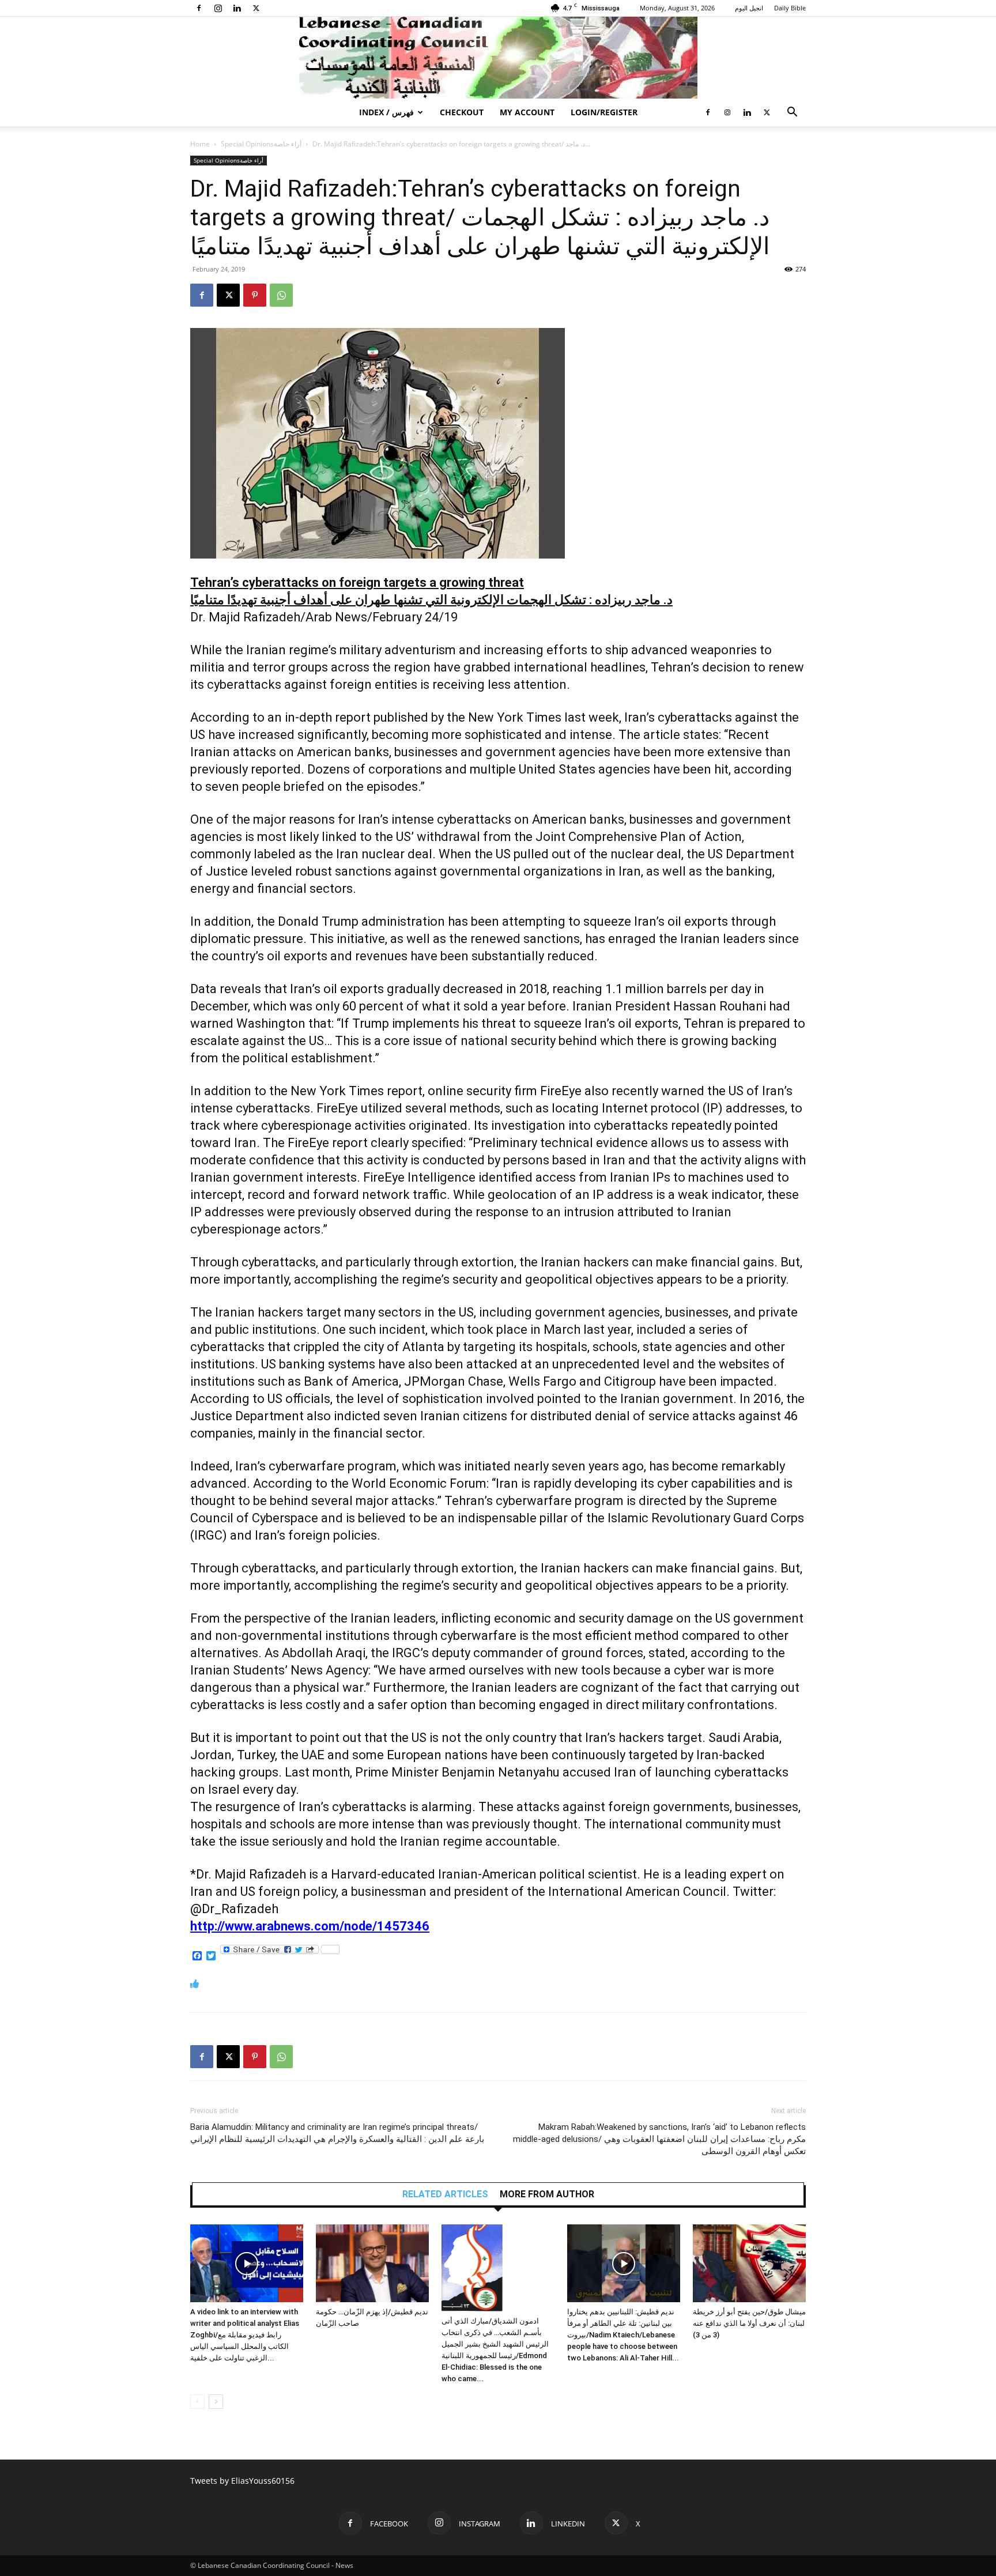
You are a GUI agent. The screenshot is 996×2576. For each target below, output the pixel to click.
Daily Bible (790, 8)
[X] (256, 8)
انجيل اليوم (749, 8)
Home (200, 144)
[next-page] (216, 2402)
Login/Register (604, 112)
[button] (792, 113)
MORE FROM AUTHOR (547, 2194)
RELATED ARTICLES (445, 2194)
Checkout (462, 112)
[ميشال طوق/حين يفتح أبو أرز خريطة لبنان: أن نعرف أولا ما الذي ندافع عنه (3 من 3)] (749, 2263)
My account (527, 112)
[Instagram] (218, 8)
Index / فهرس (386, 112)
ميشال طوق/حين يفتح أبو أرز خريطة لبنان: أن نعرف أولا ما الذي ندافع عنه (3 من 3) (749, 2323)
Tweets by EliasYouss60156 (242, 2481)
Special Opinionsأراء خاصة (261, 144)
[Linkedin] (237, 8)
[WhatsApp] (281, 295)
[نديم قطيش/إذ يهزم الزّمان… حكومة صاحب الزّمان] (372, 2263)
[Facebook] (199, 8)
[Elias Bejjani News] (498, 58)
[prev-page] (197, 2402)
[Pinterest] (255, 295)
